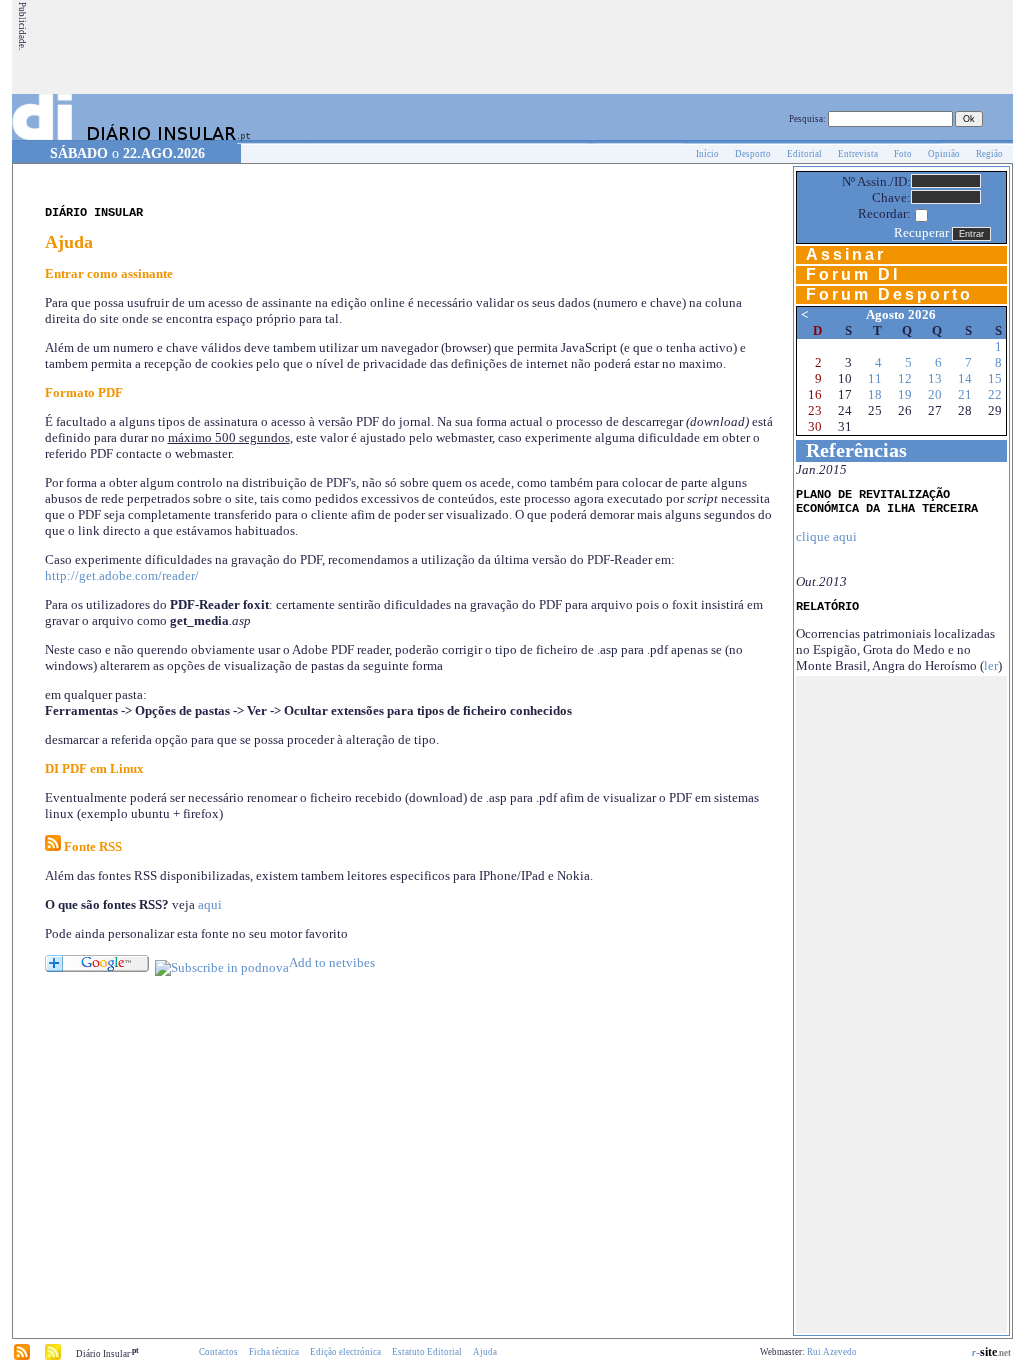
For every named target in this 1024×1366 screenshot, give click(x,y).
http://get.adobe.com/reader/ (122, 575)
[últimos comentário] (53, 1357)
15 (995, 378)
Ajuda (485, 1352)
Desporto (753, 154)
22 (995, 394)
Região (989, 154)
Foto (903, 154)
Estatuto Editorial (427, 1352)
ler (991, 665)
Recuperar (921, 232)
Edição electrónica (345, 1352)
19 (905, 394)
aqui (210, 904)
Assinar (846, 254)
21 (965, 394)
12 (905, 378)
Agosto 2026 (901, 314)
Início (707, 154)
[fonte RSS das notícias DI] (22, 1357)
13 (935, 378)
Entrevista (858, 154)
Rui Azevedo (832, 1352)
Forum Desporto (889, 294)
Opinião (944, 154)
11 (875, 378)
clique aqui (826, 536)
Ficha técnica (274, 1352)
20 (935, 394)
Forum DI (853, 274)
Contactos (218, 1352)
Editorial (804, 154)
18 (875, 394)
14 (965, 378)
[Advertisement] (647, 47)
